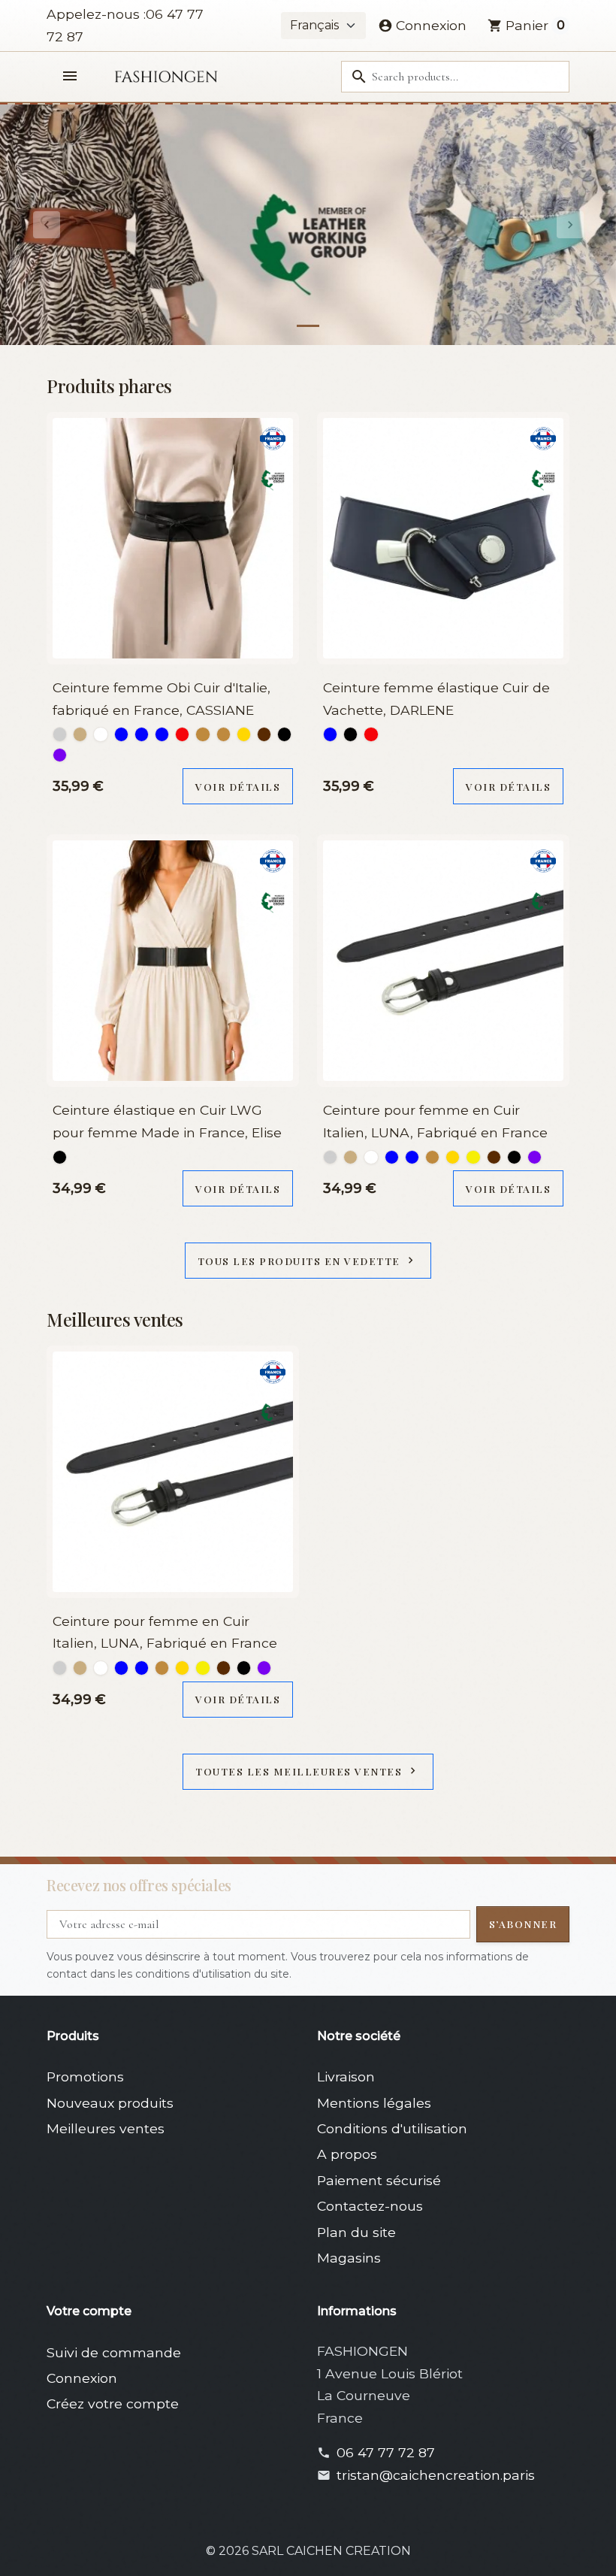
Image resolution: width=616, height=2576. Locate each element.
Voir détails (238, 786)
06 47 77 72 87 (386, 2452)
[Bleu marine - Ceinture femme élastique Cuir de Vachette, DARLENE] (330, 734)
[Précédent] (46, 225)
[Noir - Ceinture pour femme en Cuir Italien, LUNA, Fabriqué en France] (514, 1157)
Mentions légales (374, 2103)
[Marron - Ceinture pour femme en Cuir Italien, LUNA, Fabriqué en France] (494, 1157)
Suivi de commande (114, 2352)
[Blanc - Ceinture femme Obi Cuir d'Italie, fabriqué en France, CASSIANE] (100, 734)
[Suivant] (570, 225)
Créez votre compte (113, 2403)
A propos (347, 2154)
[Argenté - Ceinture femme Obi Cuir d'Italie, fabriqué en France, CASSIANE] (60, 734)
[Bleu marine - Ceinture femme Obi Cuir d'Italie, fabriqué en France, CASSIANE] (162, 734)
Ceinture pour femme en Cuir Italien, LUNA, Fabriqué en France (435, 1121)
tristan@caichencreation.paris (436, 2475)
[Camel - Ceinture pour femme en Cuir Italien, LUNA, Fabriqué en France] (432, 1157)
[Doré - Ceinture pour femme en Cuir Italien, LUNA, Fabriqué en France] (453, 1157)
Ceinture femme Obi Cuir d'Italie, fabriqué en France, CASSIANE (162, 699)
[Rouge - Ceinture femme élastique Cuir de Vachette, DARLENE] (371, 734)
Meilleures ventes (106, 2128)
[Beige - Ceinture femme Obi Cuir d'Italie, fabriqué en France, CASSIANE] (80, 734)
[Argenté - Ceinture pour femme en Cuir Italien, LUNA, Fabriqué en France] (330, 1157)
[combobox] (455, 77)
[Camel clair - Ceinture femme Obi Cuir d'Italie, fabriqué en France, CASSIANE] (223, 734)
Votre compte (89, 2311)
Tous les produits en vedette (308, 1261)
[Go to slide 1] (308, 326)
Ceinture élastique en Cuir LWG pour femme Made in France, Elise (167, 1121)
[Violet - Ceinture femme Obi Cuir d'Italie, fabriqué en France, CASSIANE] (60, 755)
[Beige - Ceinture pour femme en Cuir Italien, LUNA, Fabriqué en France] (350, 1157)
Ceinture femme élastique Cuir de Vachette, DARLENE (436, 699)
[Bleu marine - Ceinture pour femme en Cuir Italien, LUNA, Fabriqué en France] (412, 1157)
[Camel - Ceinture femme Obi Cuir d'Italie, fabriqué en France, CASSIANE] (202, 734)
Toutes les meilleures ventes (307, 1771)
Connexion (82, 2378)
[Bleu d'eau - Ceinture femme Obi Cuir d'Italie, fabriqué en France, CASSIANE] (142, 734)
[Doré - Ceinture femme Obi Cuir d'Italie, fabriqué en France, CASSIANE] (244, 734)
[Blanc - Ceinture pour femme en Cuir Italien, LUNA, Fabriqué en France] (371, 1157)
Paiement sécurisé (379, 2180)
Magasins (349, 2258)
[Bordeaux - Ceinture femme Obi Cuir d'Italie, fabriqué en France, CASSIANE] (182, 734)
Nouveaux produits (110, 2103)
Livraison (346, 2077)
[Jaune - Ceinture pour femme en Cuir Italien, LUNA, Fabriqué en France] (473, 1157)
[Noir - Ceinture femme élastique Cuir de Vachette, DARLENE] (350, 734)
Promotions (85, 2077)
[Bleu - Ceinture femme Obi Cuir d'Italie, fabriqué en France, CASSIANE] (121, 734)
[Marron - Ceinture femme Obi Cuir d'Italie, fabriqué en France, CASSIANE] (264, 734)
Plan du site (356, 2232)
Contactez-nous (370, 2206)
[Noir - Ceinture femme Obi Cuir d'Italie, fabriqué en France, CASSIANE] (284, 734)
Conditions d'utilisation (392, 2128)
